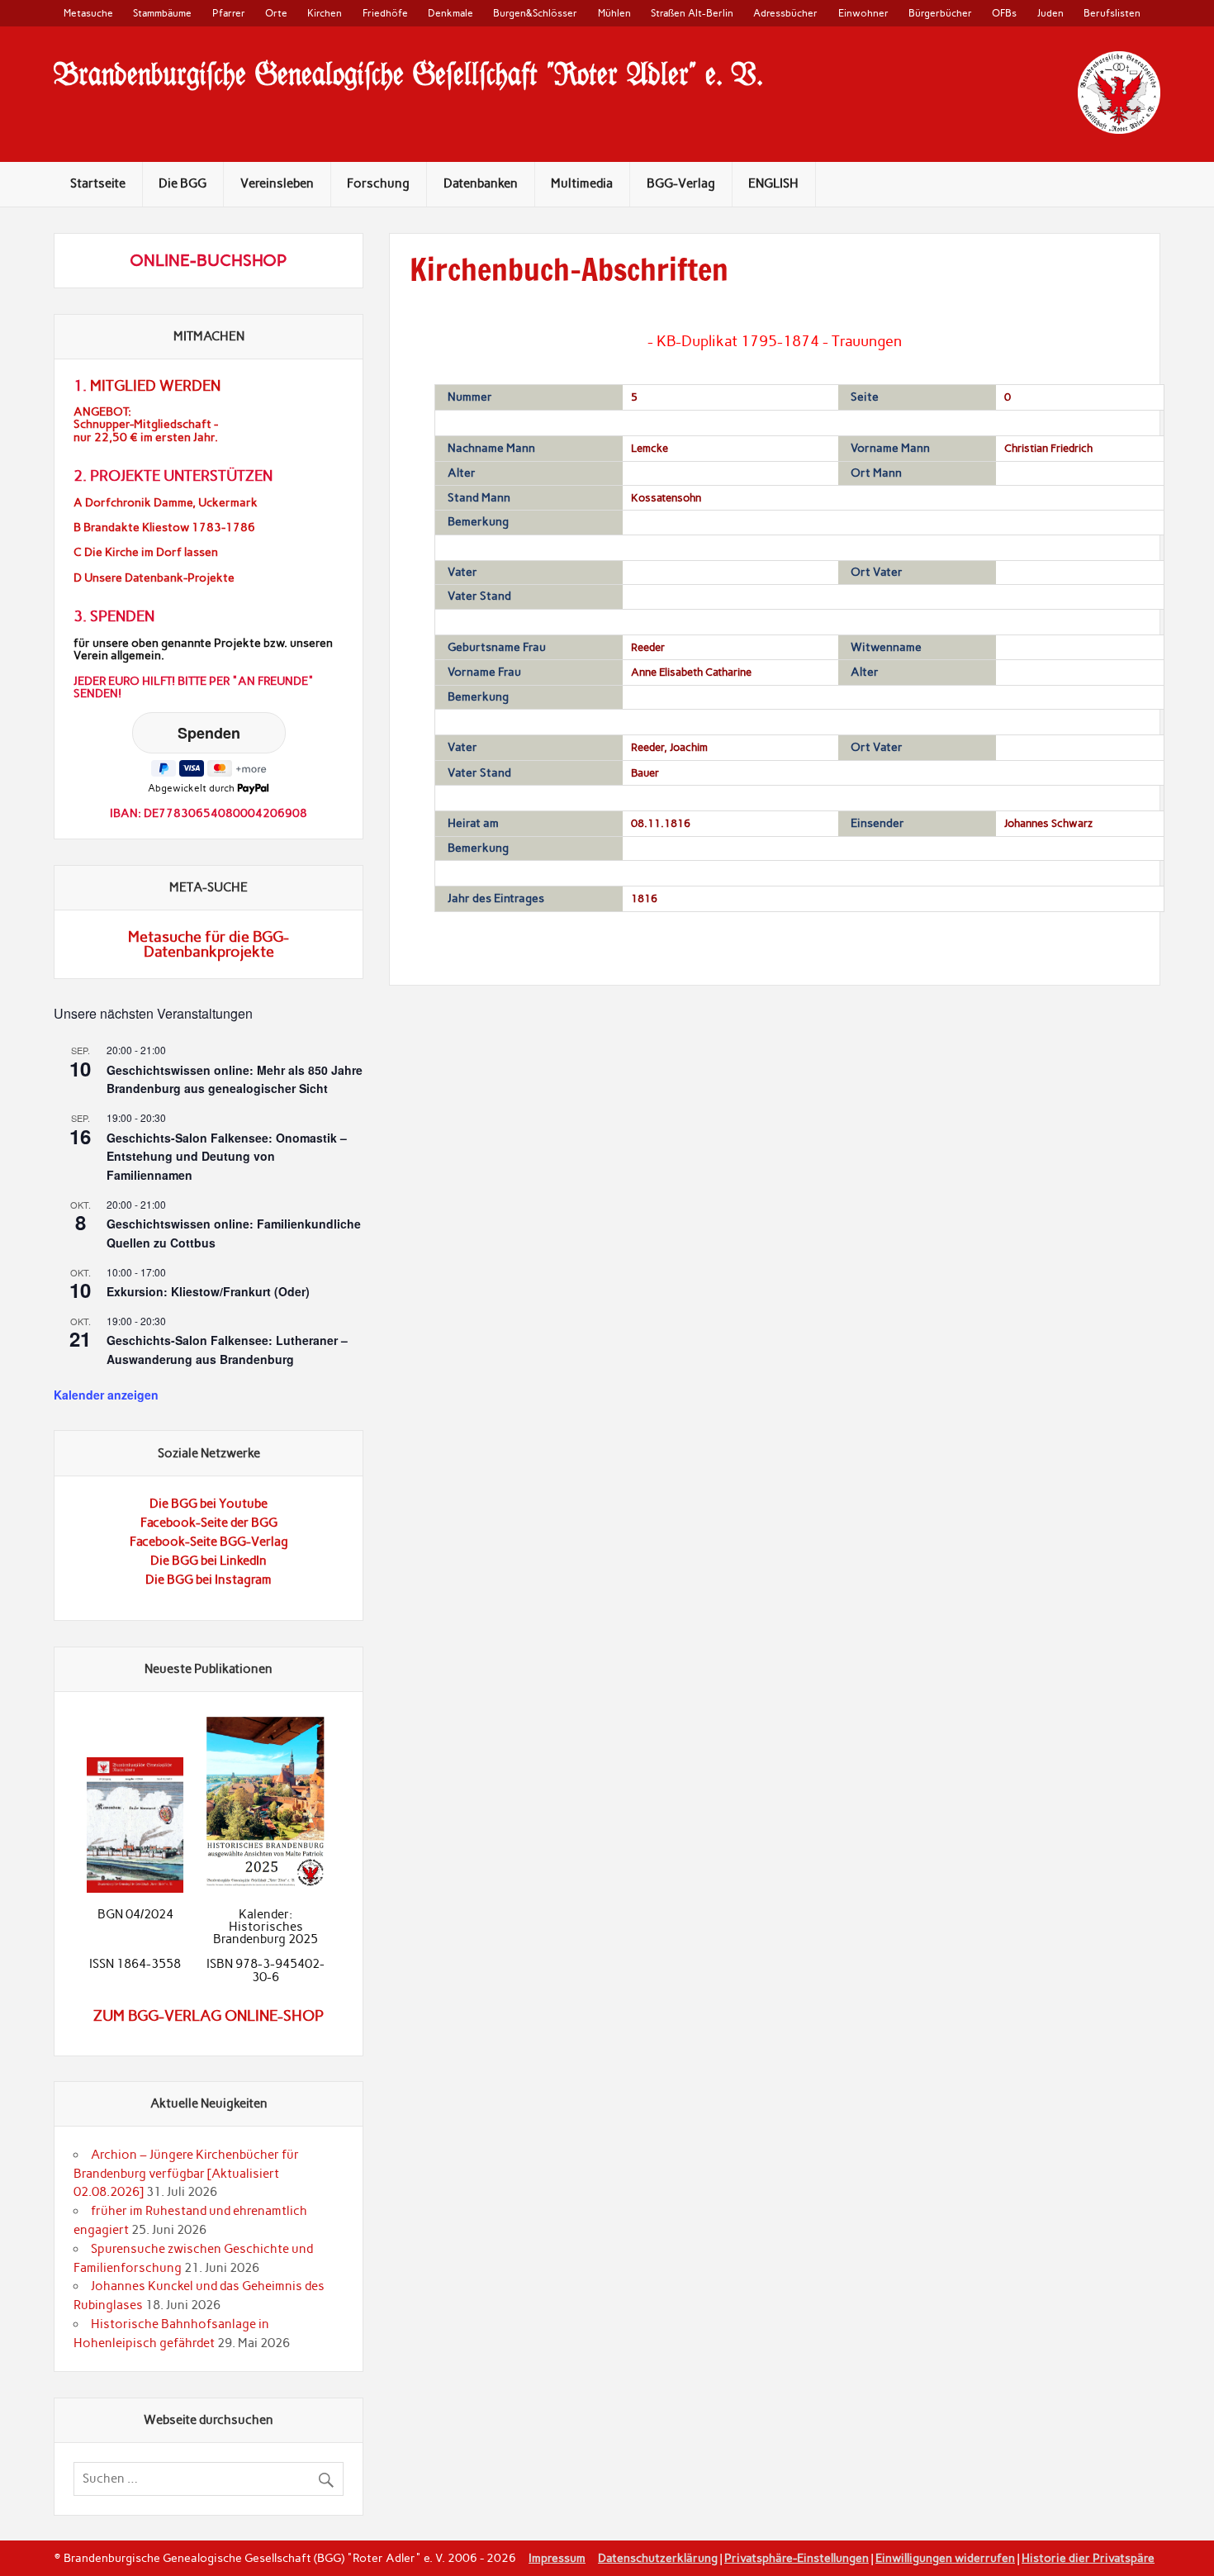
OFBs (1004, 13)
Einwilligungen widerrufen (945, 2558)
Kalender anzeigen (106, 1395)
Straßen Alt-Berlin (692, 13)
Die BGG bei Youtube (209, 1504)
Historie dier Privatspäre (1088, 2558)
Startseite (98, 183)
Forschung (378, 183)
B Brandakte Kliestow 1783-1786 (164, 528)
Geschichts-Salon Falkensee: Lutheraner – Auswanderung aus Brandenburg (227, 1350)
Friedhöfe (385, 13)
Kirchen (325, 13)
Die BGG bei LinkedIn (209, 1561)
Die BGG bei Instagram (209, 1580)
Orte (276, 13)
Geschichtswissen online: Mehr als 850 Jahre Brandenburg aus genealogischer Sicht (235, 1079)
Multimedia (582, 183)
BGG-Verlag (681, 183)
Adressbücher (785, 13)
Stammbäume (162, 13)
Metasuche (88, 13)
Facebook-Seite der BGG (209, 1523)
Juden (1050, 13)
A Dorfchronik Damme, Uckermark (166, 503)
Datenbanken (481, 183)
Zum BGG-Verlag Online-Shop (209, 2016)
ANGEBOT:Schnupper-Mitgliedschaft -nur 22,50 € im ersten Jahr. (146, 424)
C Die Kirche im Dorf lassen (146, 552)
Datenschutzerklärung (658, 2558)
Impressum (557, 2558)
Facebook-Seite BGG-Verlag (209, 1542)
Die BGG (183, 183)
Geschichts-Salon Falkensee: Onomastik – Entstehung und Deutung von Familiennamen (227, 1156)
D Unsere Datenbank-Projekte (154, 578)
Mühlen (614, 13)
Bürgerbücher (940, 13)
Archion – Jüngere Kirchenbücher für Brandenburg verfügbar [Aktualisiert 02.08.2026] (186, 2174)
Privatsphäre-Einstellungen (797, 2558)
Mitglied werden (155, 386)
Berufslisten (1112, 13)
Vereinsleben (277, 183)
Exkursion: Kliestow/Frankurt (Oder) (208, 1291)
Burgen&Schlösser (535, 13)
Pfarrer (229, 13)
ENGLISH (773, 183)
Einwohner (863, 13)
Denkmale (451, 13)
